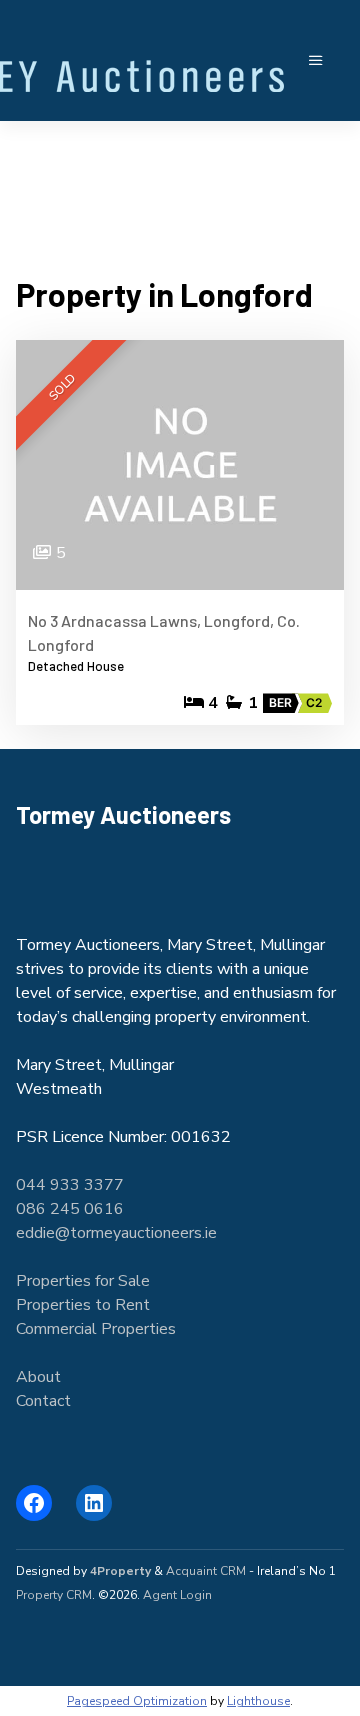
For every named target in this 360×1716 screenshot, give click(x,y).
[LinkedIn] (94, 1503)
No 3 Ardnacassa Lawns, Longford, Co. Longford (164, 632)
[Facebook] (34, 1503)
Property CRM (54, 1595)
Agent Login (177, 1595)
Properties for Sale (83, 1281)
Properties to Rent (83, 1305)
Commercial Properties (96, 1329)
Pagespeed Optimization (137, 1701)
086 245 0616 (70, 1209)
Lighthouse (258, 1701)
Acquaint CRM (206, 1571)
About (38, 1377)
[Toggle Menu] (316, 61)
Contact (43, 1401)
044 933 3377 (70, 1185)
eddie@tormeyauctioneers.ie (116, 1233)
